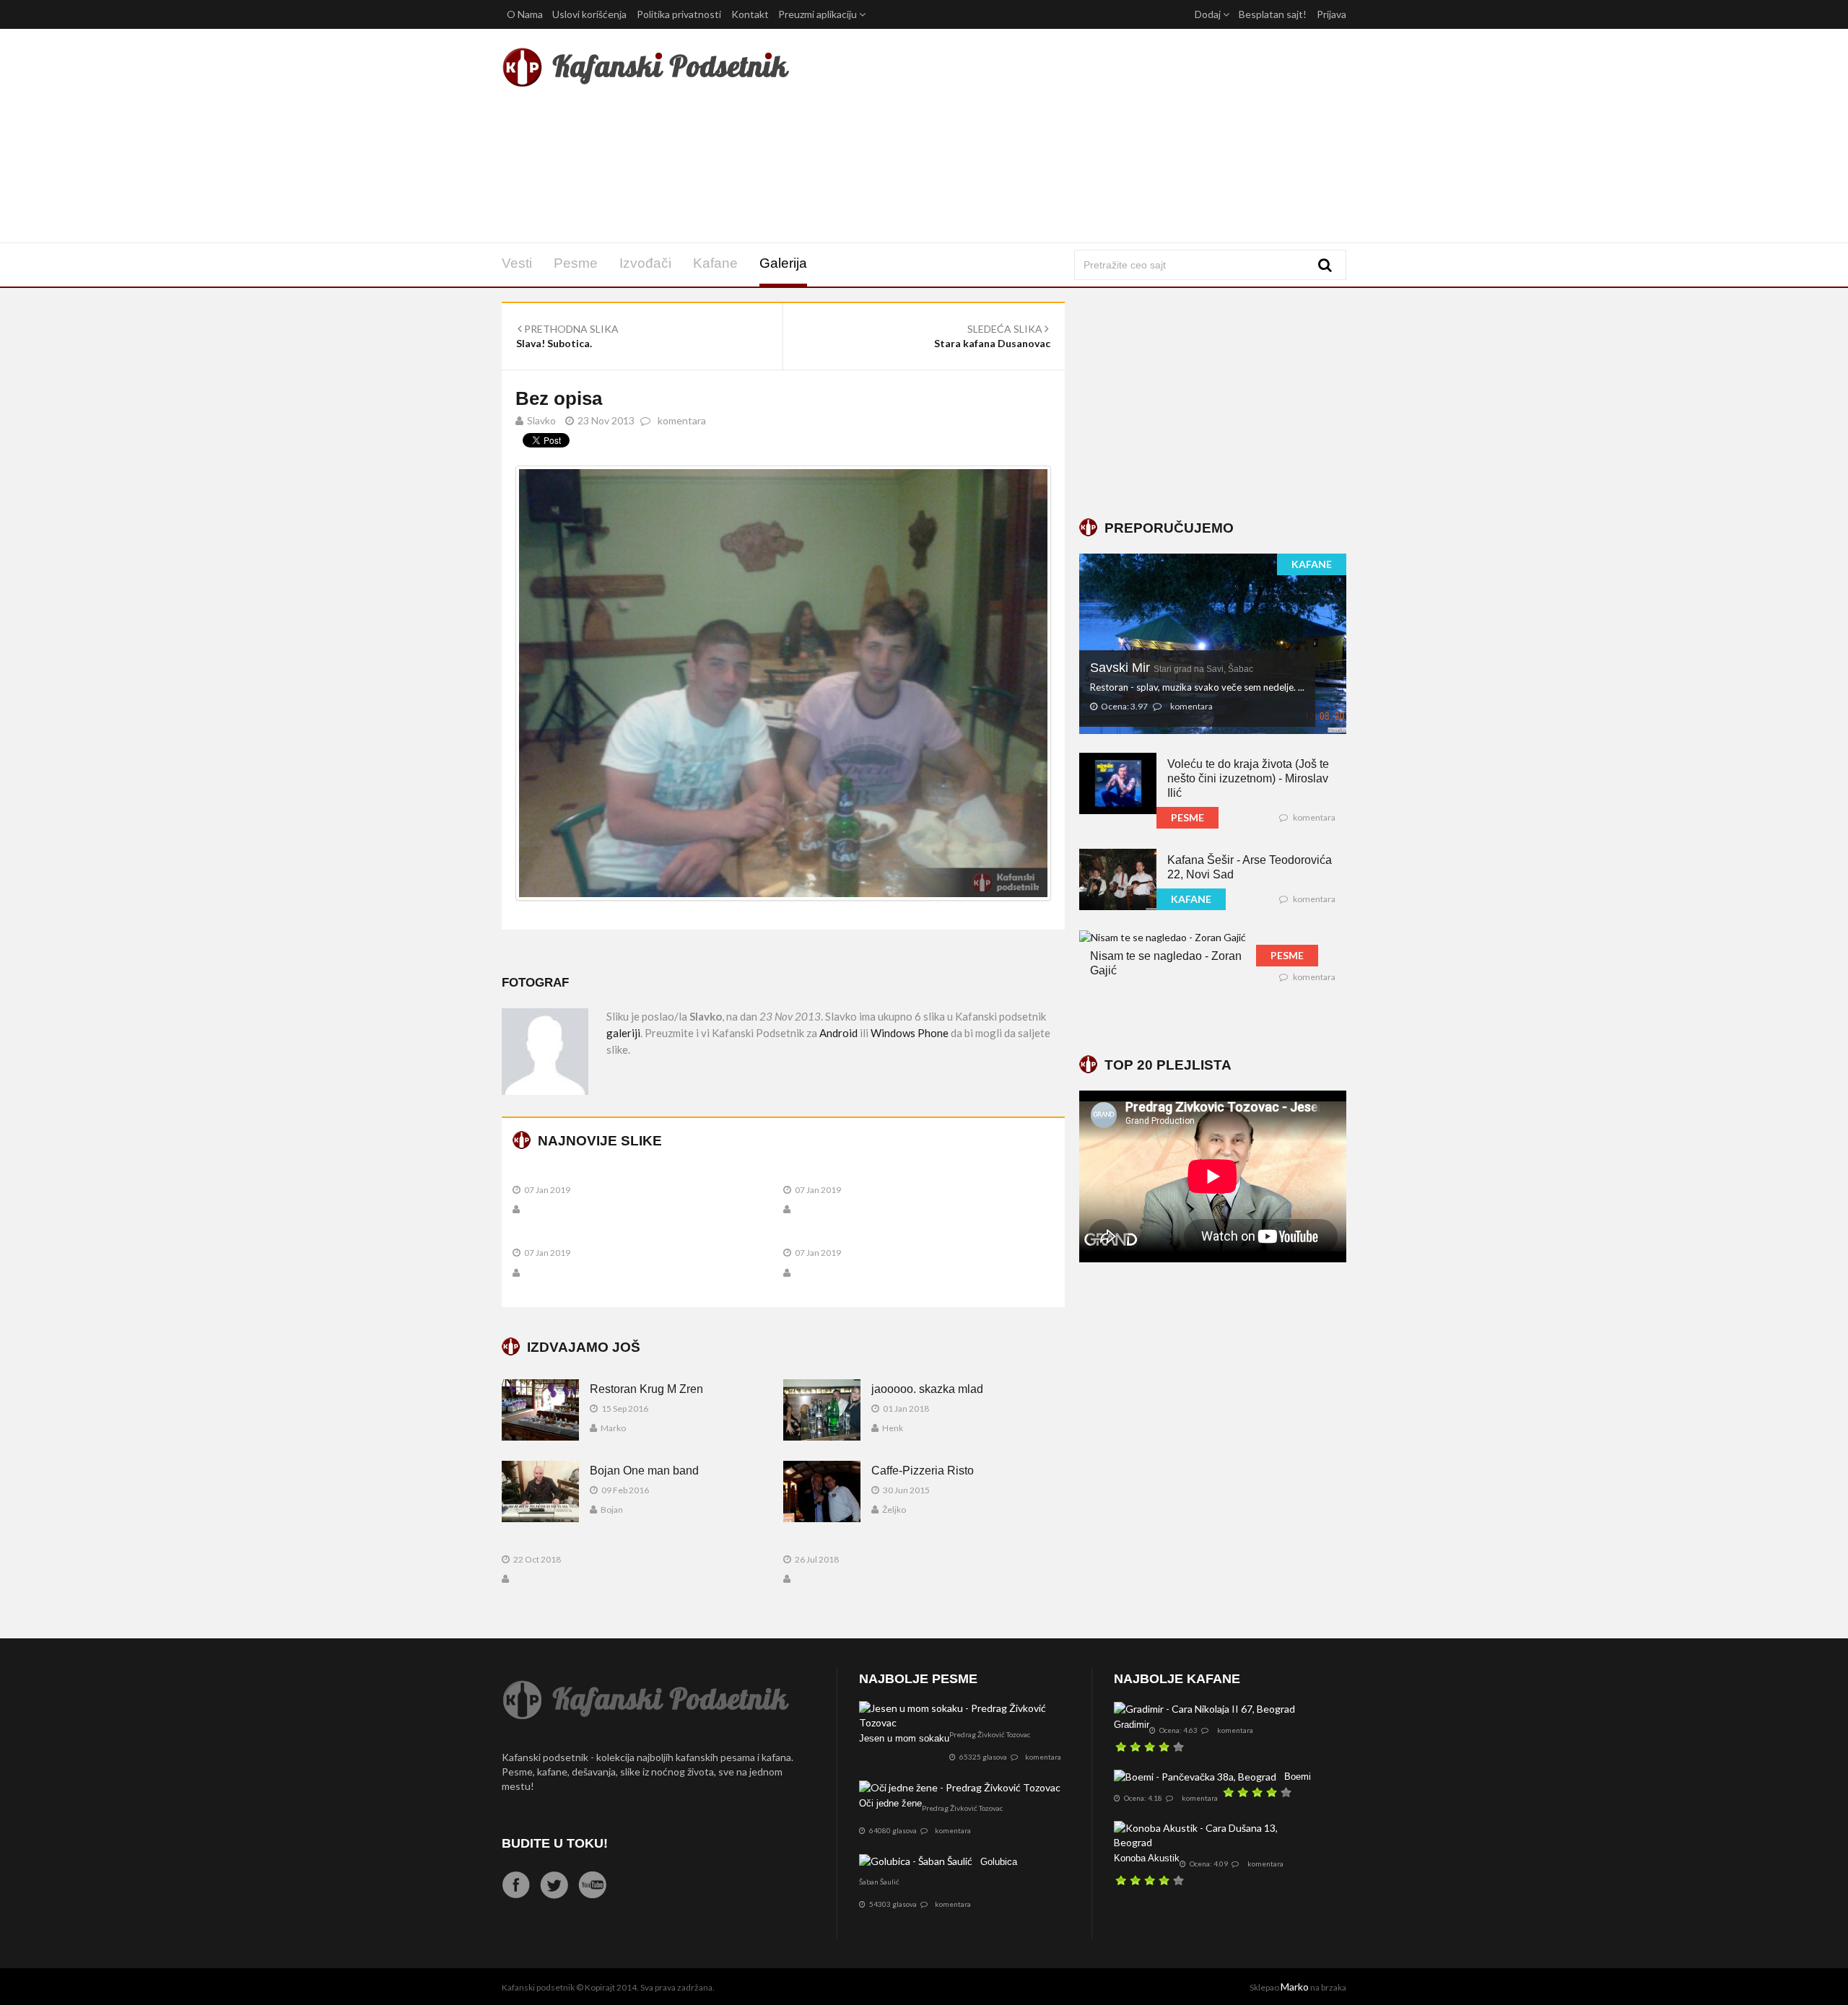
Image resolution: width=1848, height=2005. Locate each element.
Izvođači (645, 263)
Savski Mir (1172, 668)
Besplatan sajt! (1273, 14)
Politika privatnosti (679, 14)
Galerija (783, 263)
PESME (1187, 817)
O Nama (525, 14)
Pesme (576, 263)
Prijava (1331, 14)
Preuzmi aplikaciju (819, 14)
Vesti (517, 263)
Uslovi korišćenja (589, 14)
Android (838, 1033)
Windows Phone (910, 1033)
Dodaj (1209, 14)
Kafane (715, 263)
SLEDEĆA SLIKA (1006, 329)
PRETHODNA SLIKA (570, 329)
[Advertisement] (1067, 136)
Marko (1295, 1987)
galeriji (623, 1033)
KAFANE (1312, 564)
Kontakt (750, 14)
